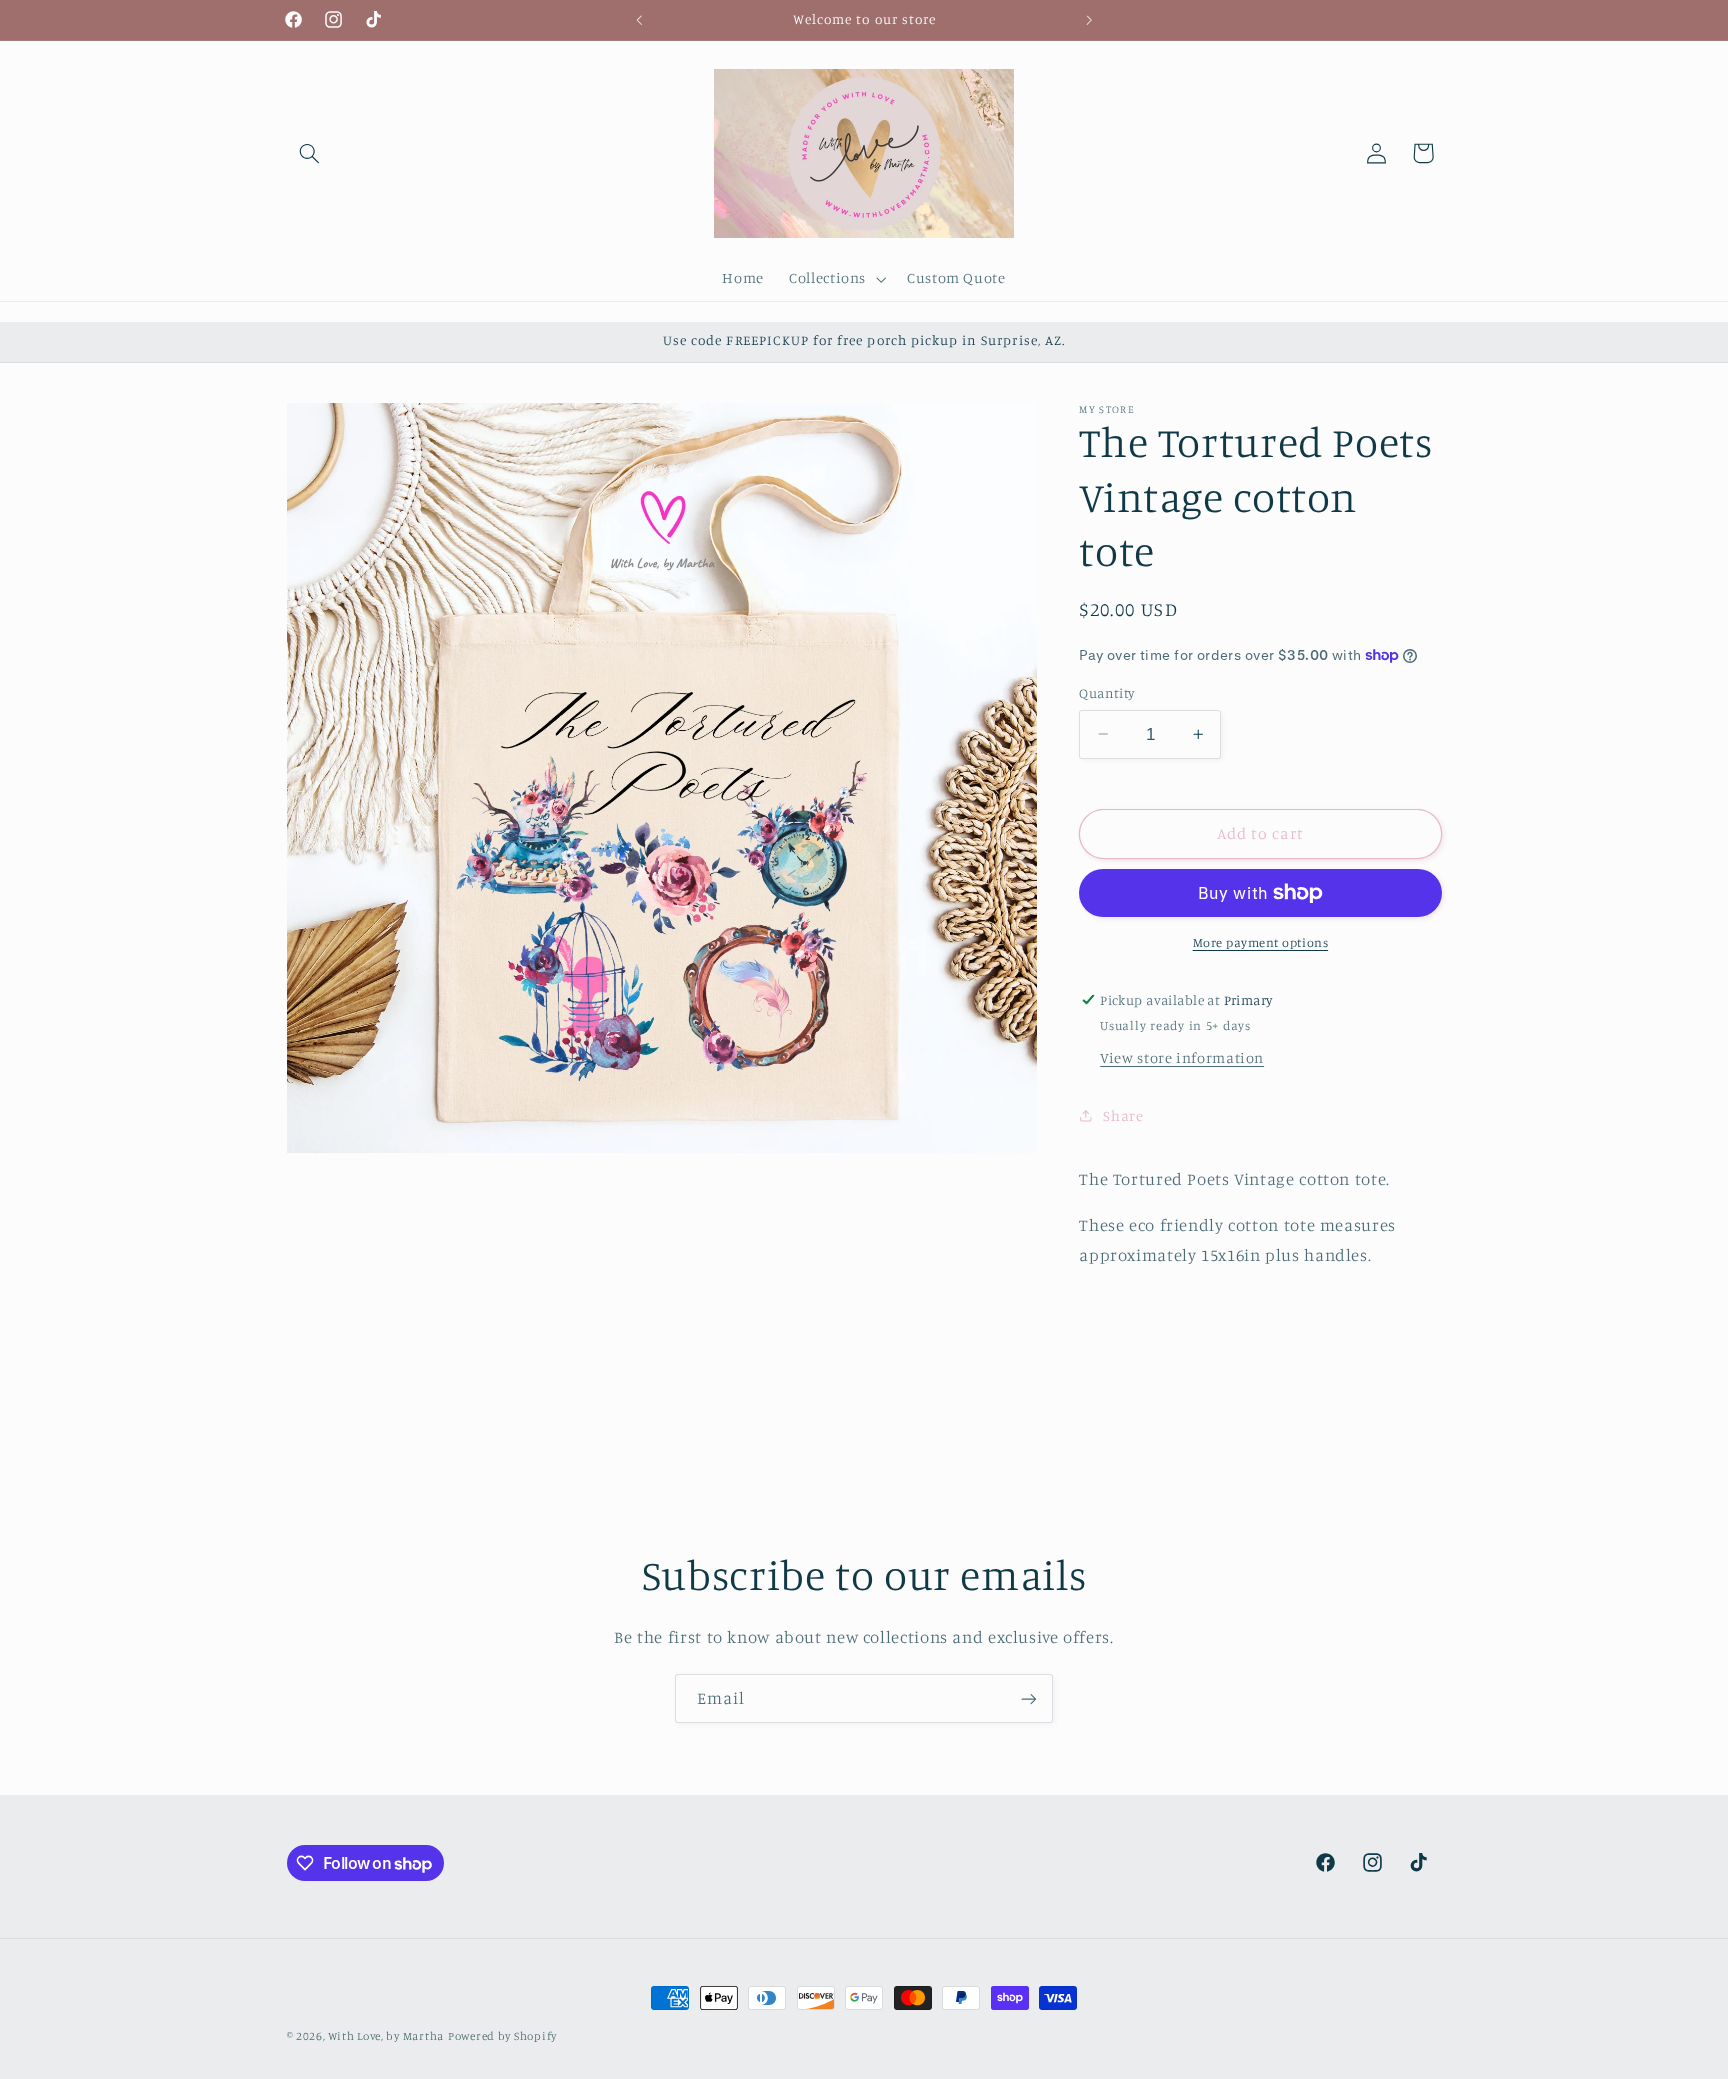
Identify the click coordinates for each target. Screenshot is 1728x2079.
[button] (310, 153)
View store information (1182, 1057)
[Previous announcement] (639, 20)
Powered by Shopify (502, 2036)
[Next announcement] (1089, 20)
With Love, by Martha (386, 2036)
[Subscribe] (1029, 1698)
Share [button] (1123, 1115)
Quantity (1106, 693)
